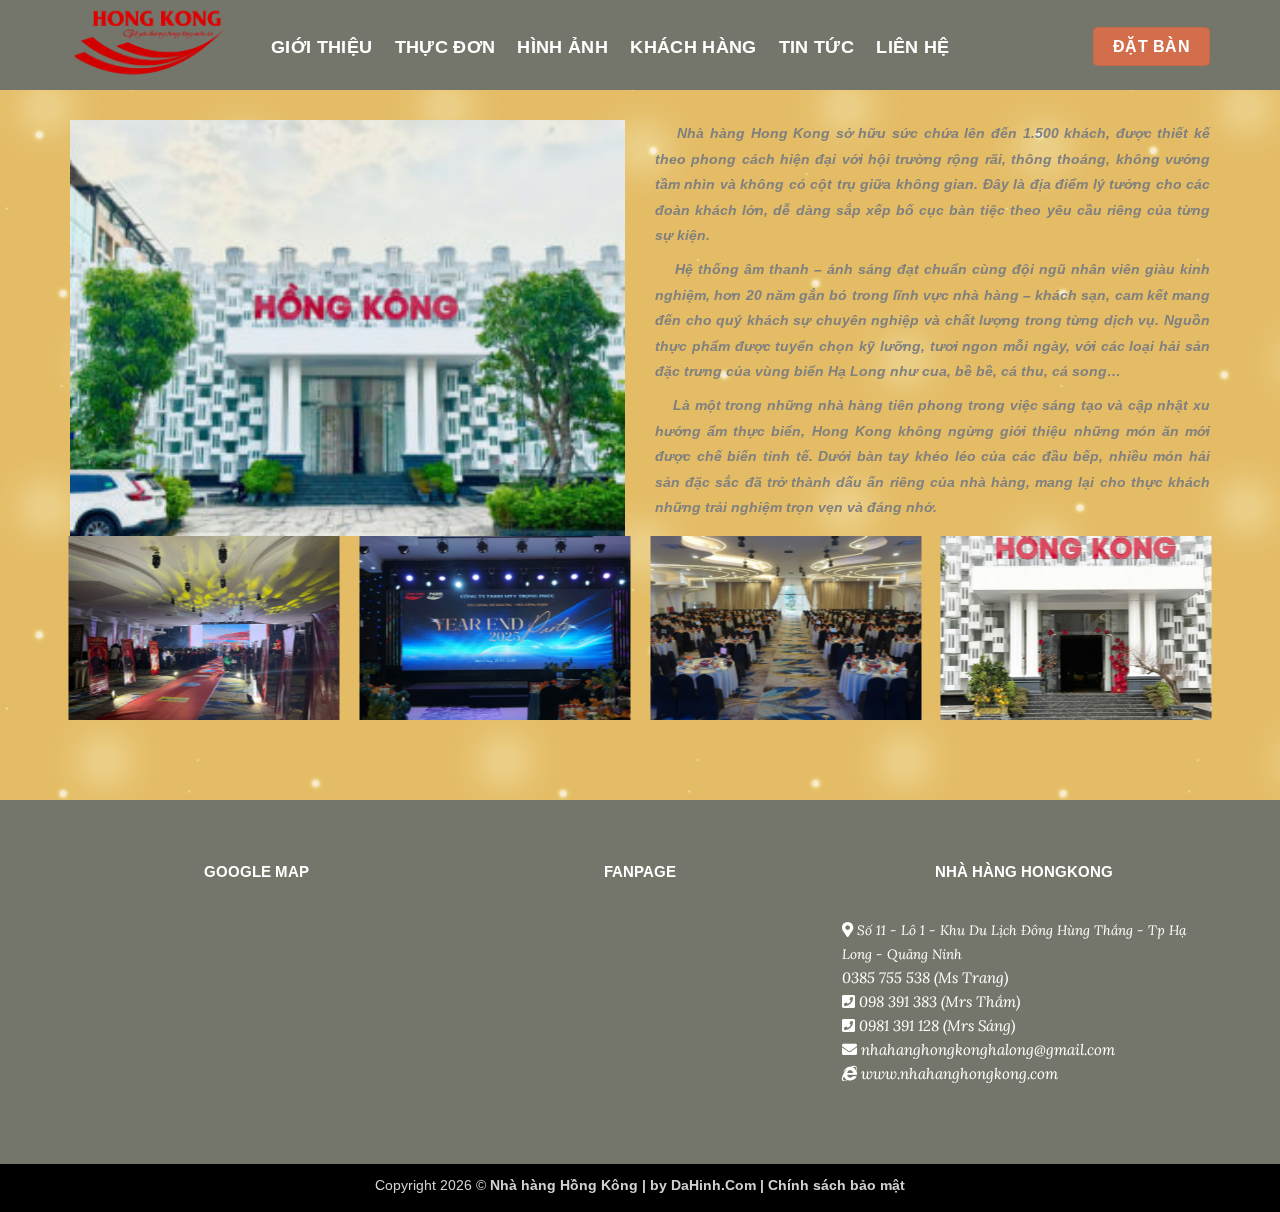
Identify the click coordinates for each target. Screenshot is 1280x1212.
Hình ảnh (562, 47)
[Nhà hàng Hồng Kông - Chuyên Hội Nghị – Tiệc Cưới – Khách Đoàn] (155, 45)
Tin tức (816, 47)
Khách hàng (693, 47)
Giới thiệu (322, 47)
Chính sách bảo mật (836, 1185)
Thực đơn (445, 47)
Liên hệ (912, 47)
